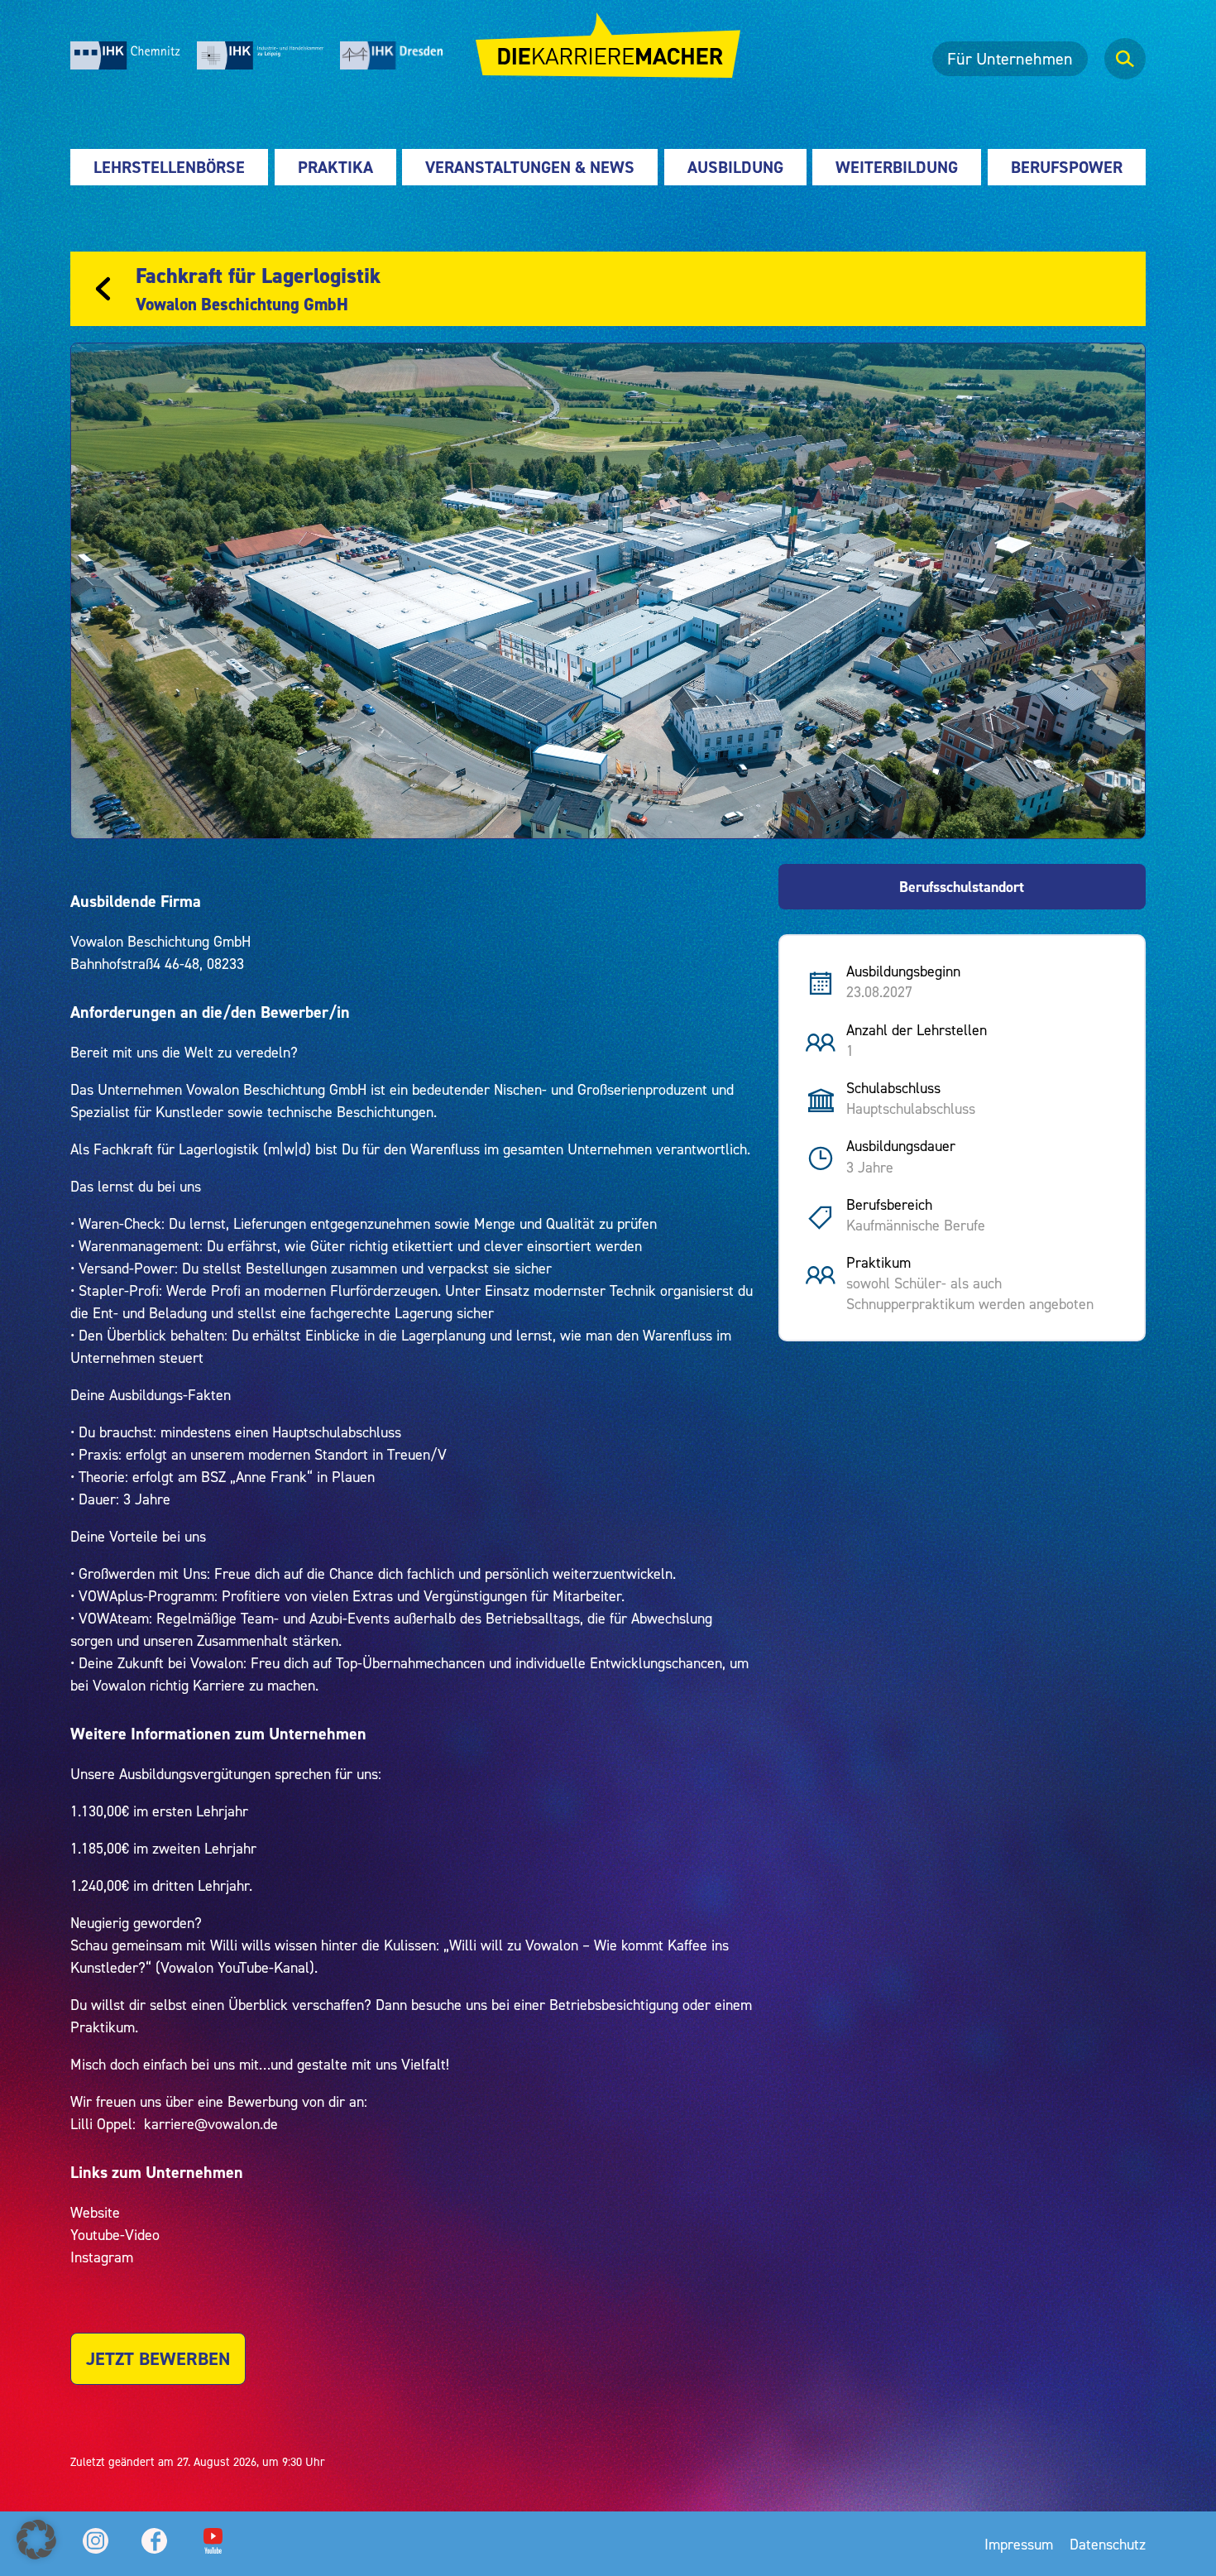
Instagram (102, 2257)
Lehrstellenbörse (169, 167)
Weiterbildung (897, 167)
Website (95, 2212)
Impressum (1019, 2544)
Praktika (335, 167)
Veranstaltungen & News (530, 167)
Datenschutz (1108, 2544)
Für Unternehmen (1010, 59)
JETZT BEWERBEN (158, 2359)
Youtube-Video (115, 2235)
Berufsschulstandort (962, 887)
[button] (36, 2540)
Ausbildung (735, 167)
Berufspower (1067, 167)
